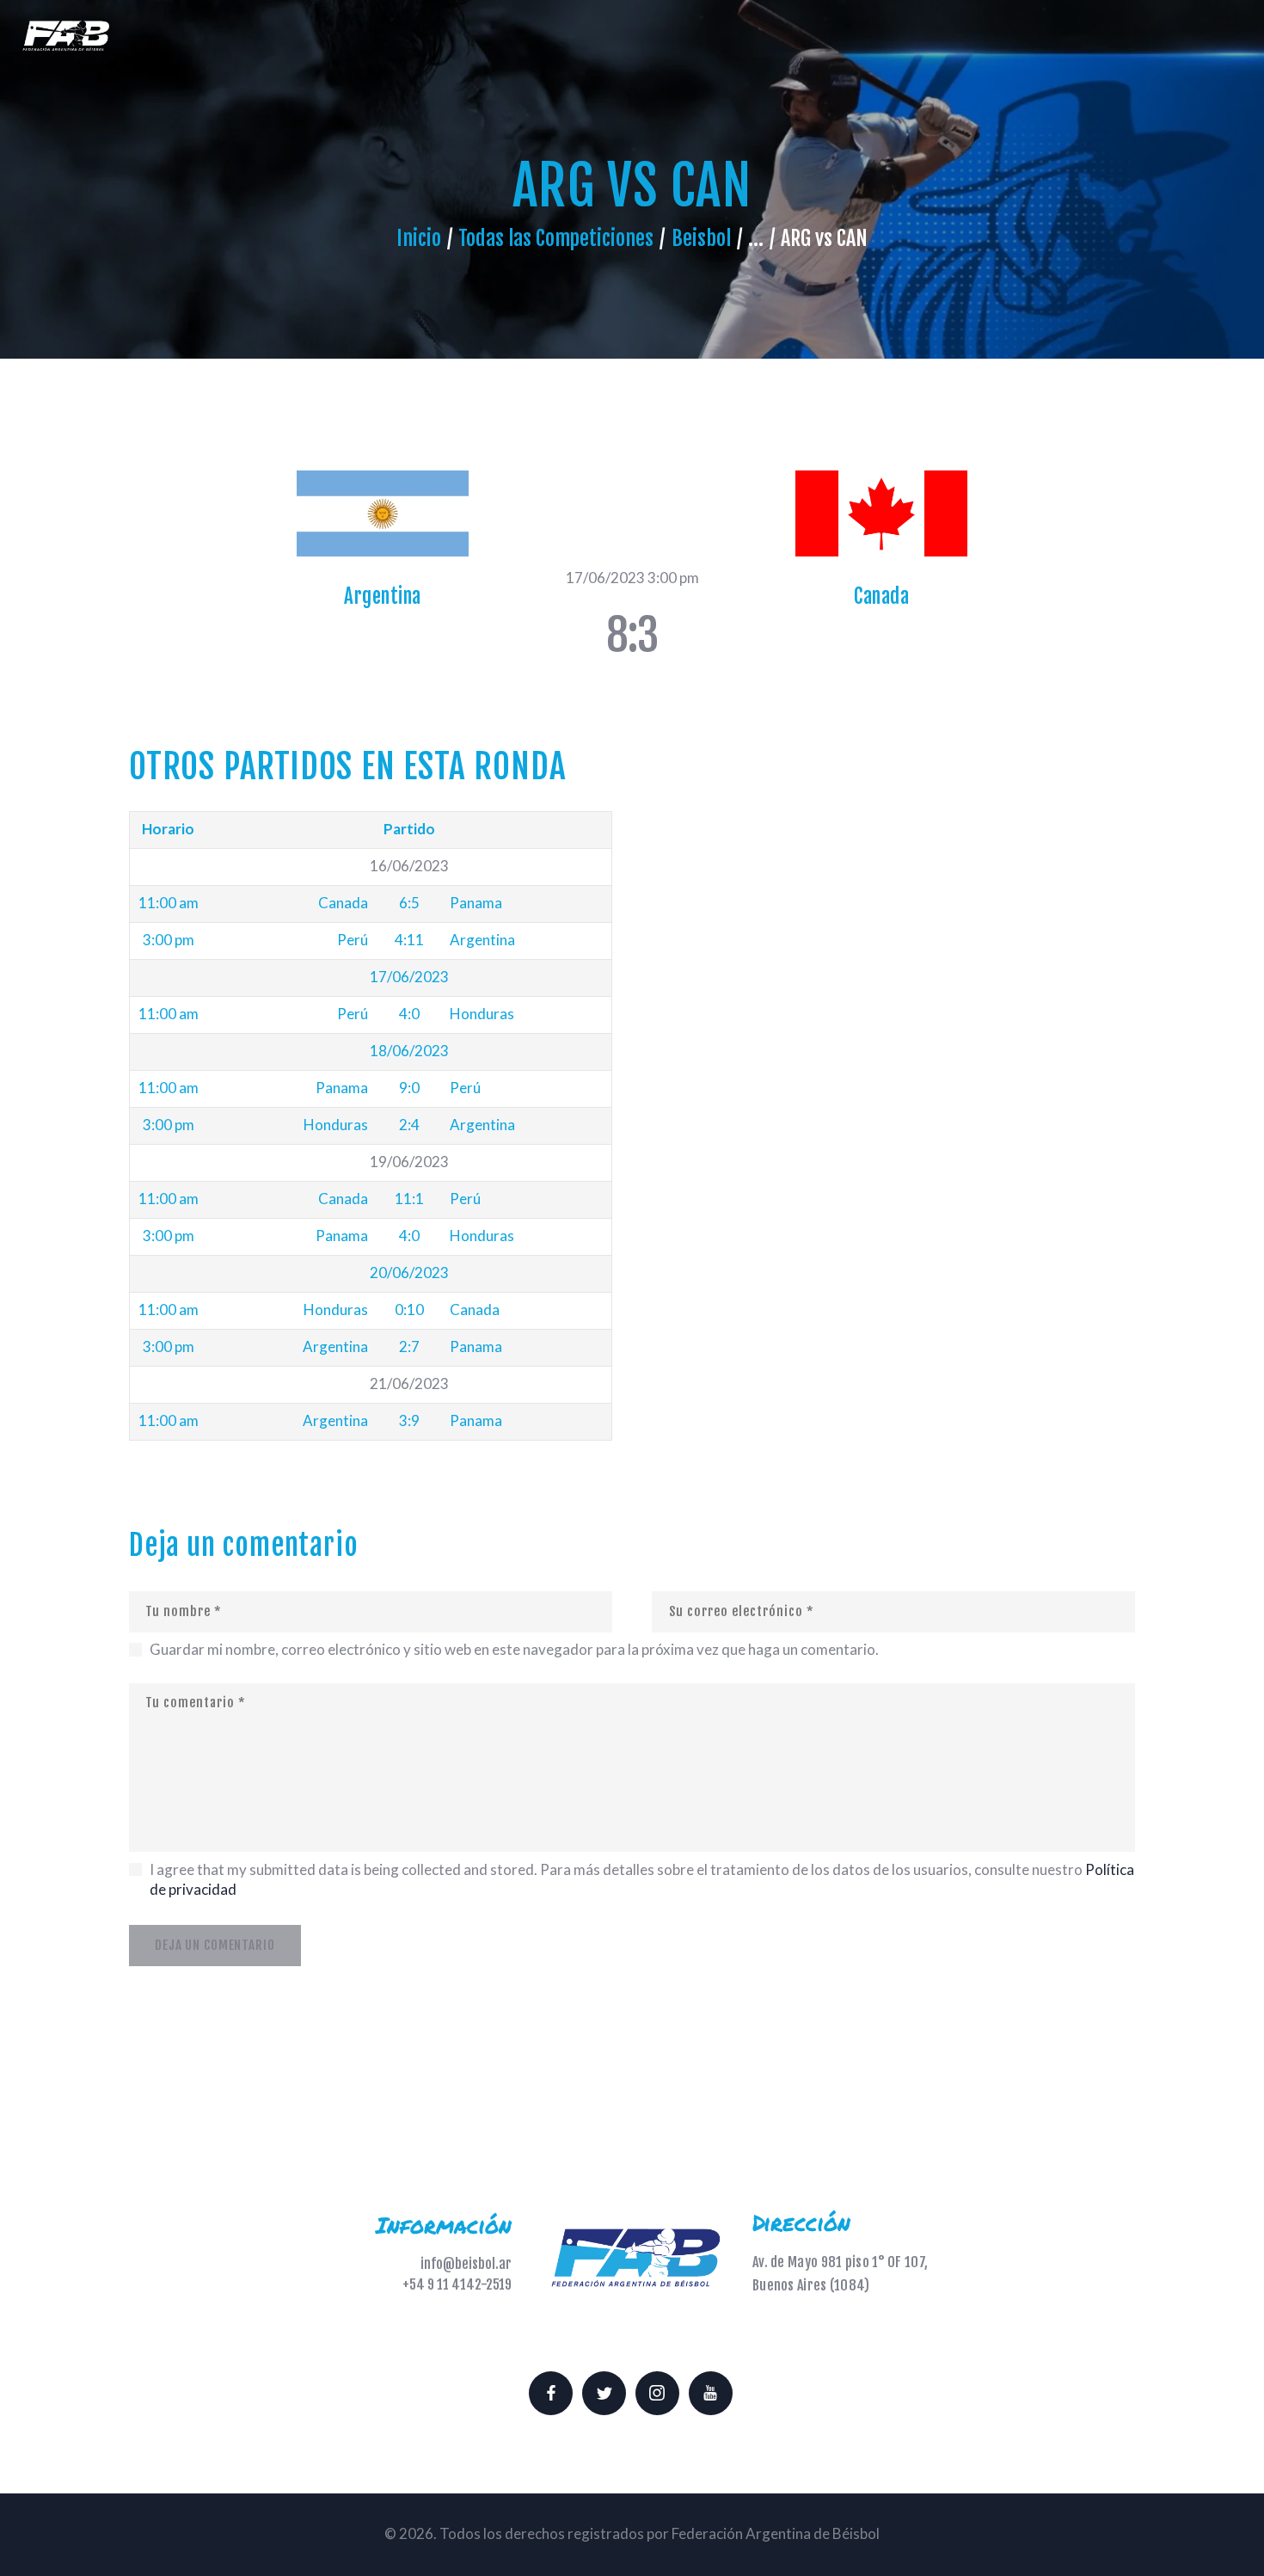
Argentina (383, 596)
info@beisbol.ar (466, 2264)
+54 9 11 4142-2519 (457, 2284)
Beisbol (701, 238)
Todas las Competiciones (556, 238)
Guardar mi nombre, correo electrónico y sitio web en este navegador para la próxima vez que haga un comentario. (514, 1649)
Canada (881, 596)
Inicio (419, 238)
